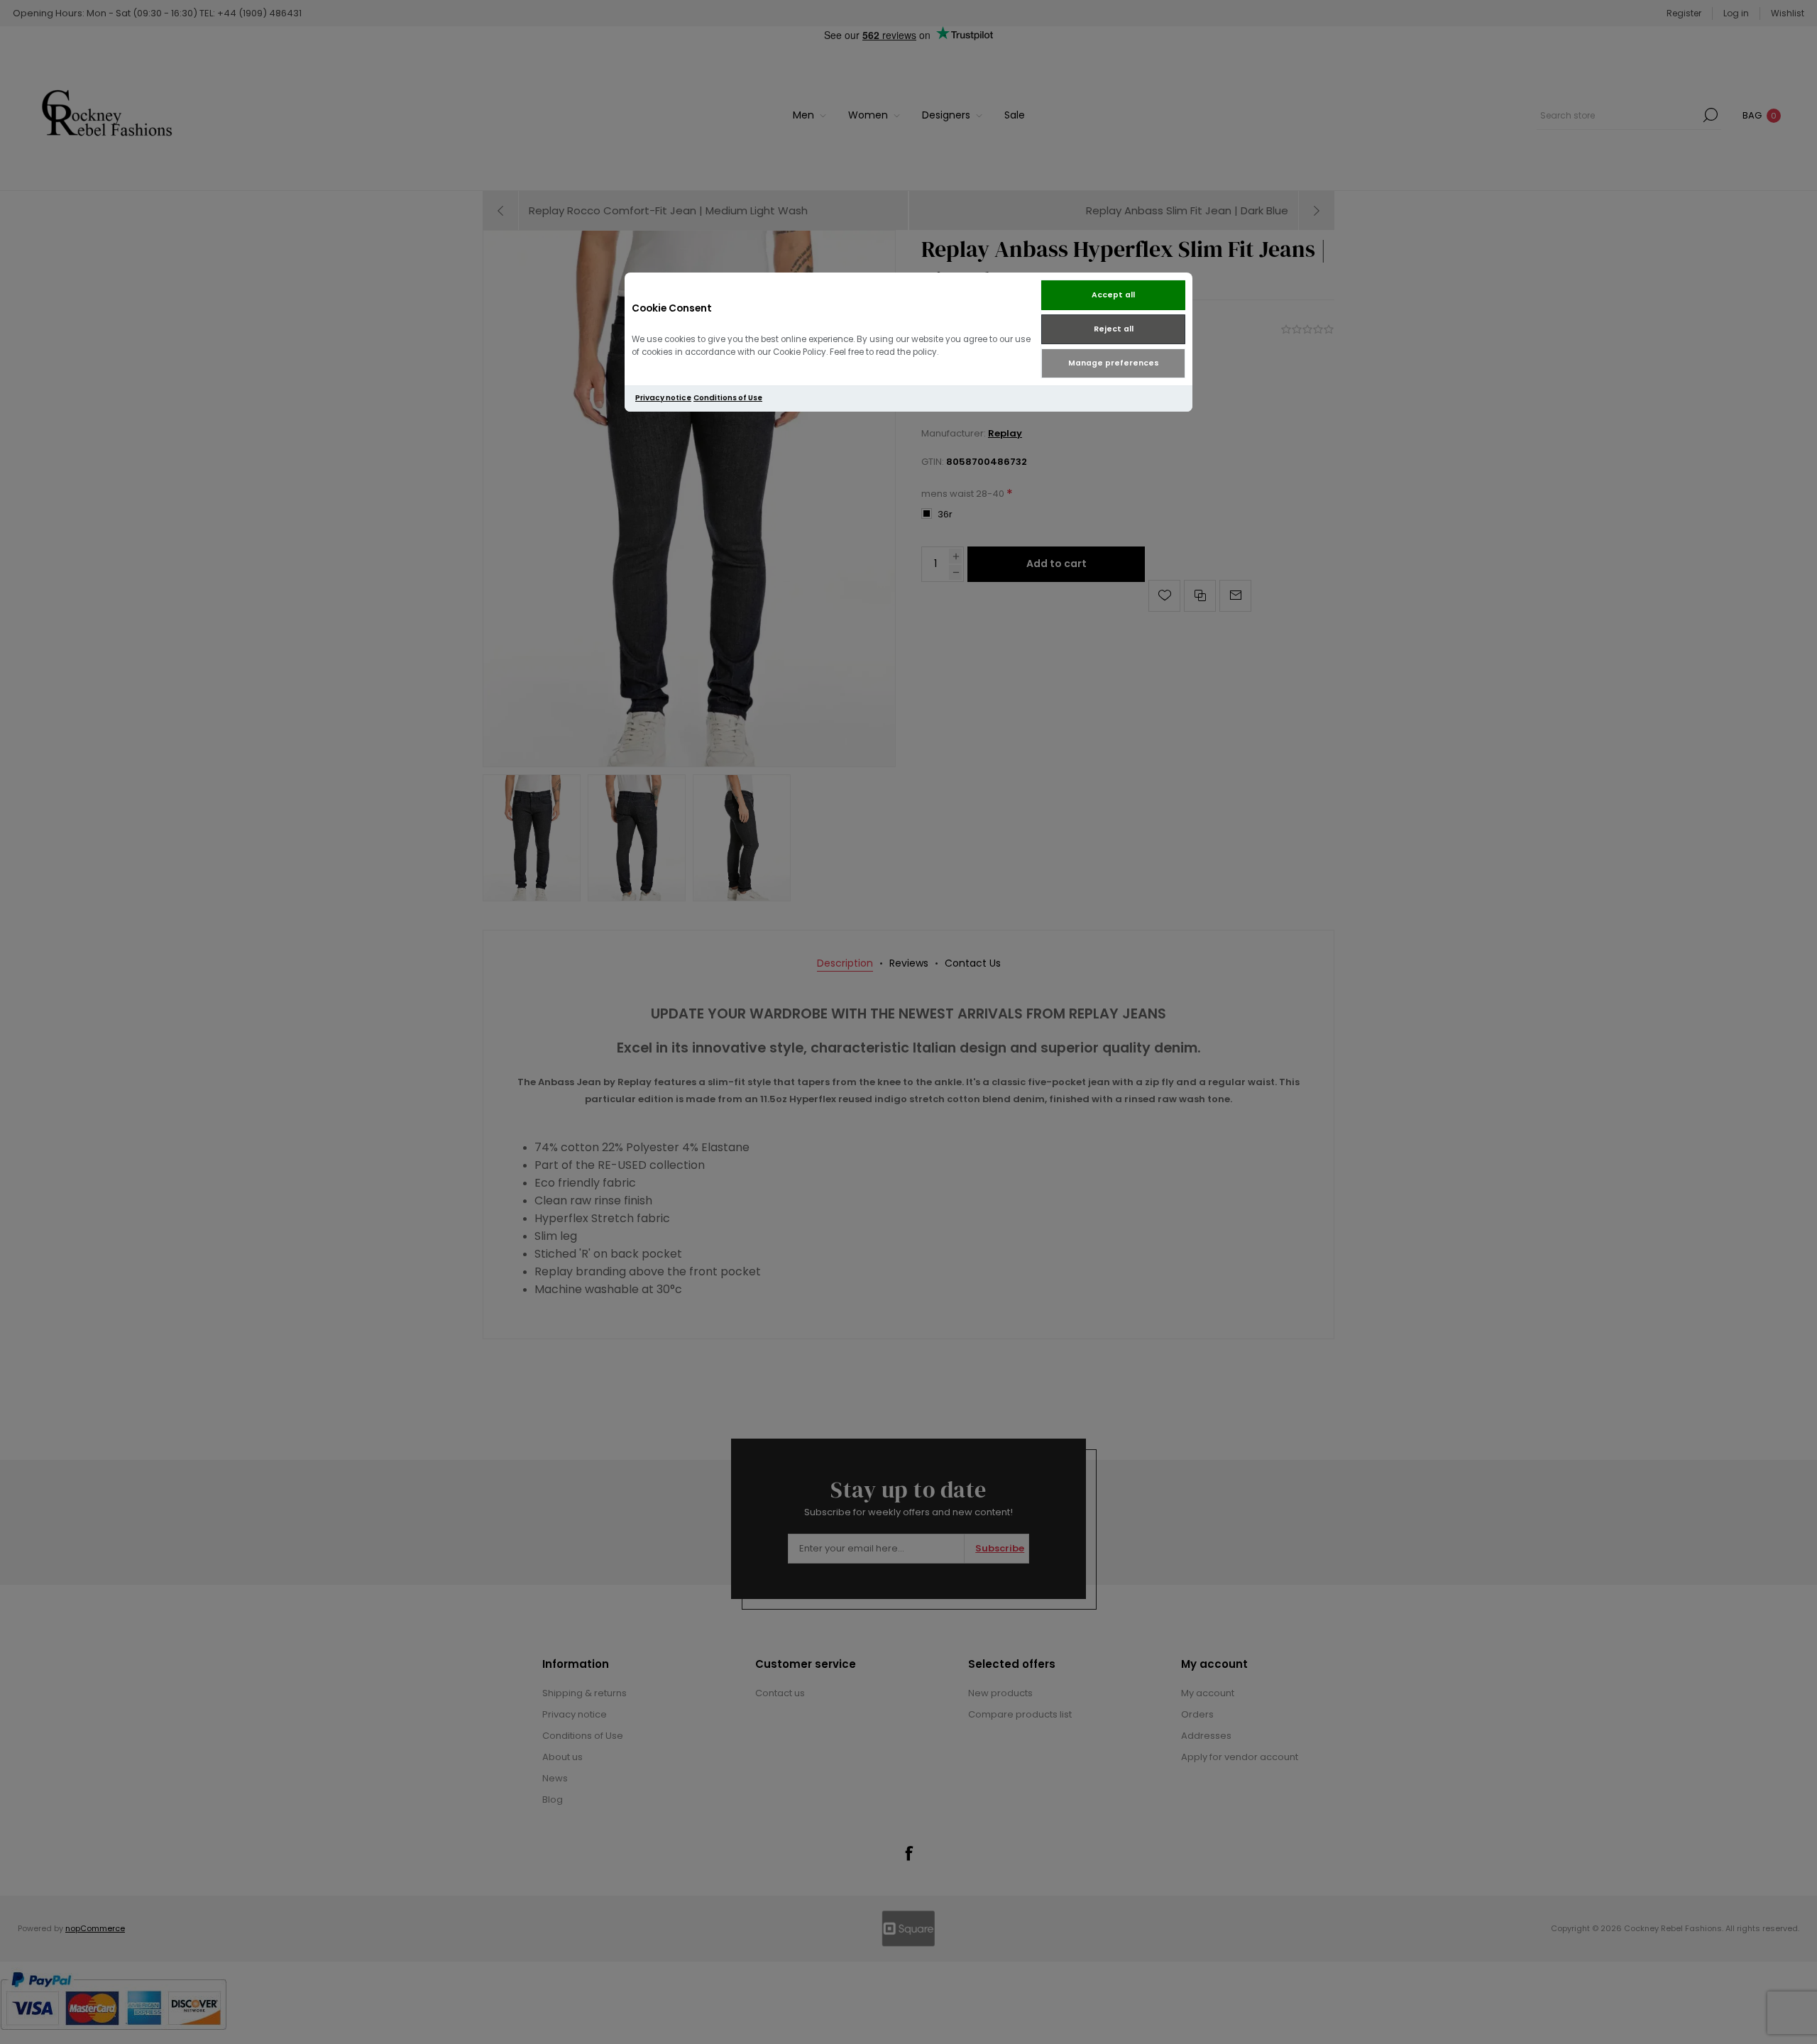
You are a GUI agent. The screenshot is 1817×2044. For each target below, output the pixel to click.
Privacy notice (663, 398)
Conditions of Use (728, 398)
